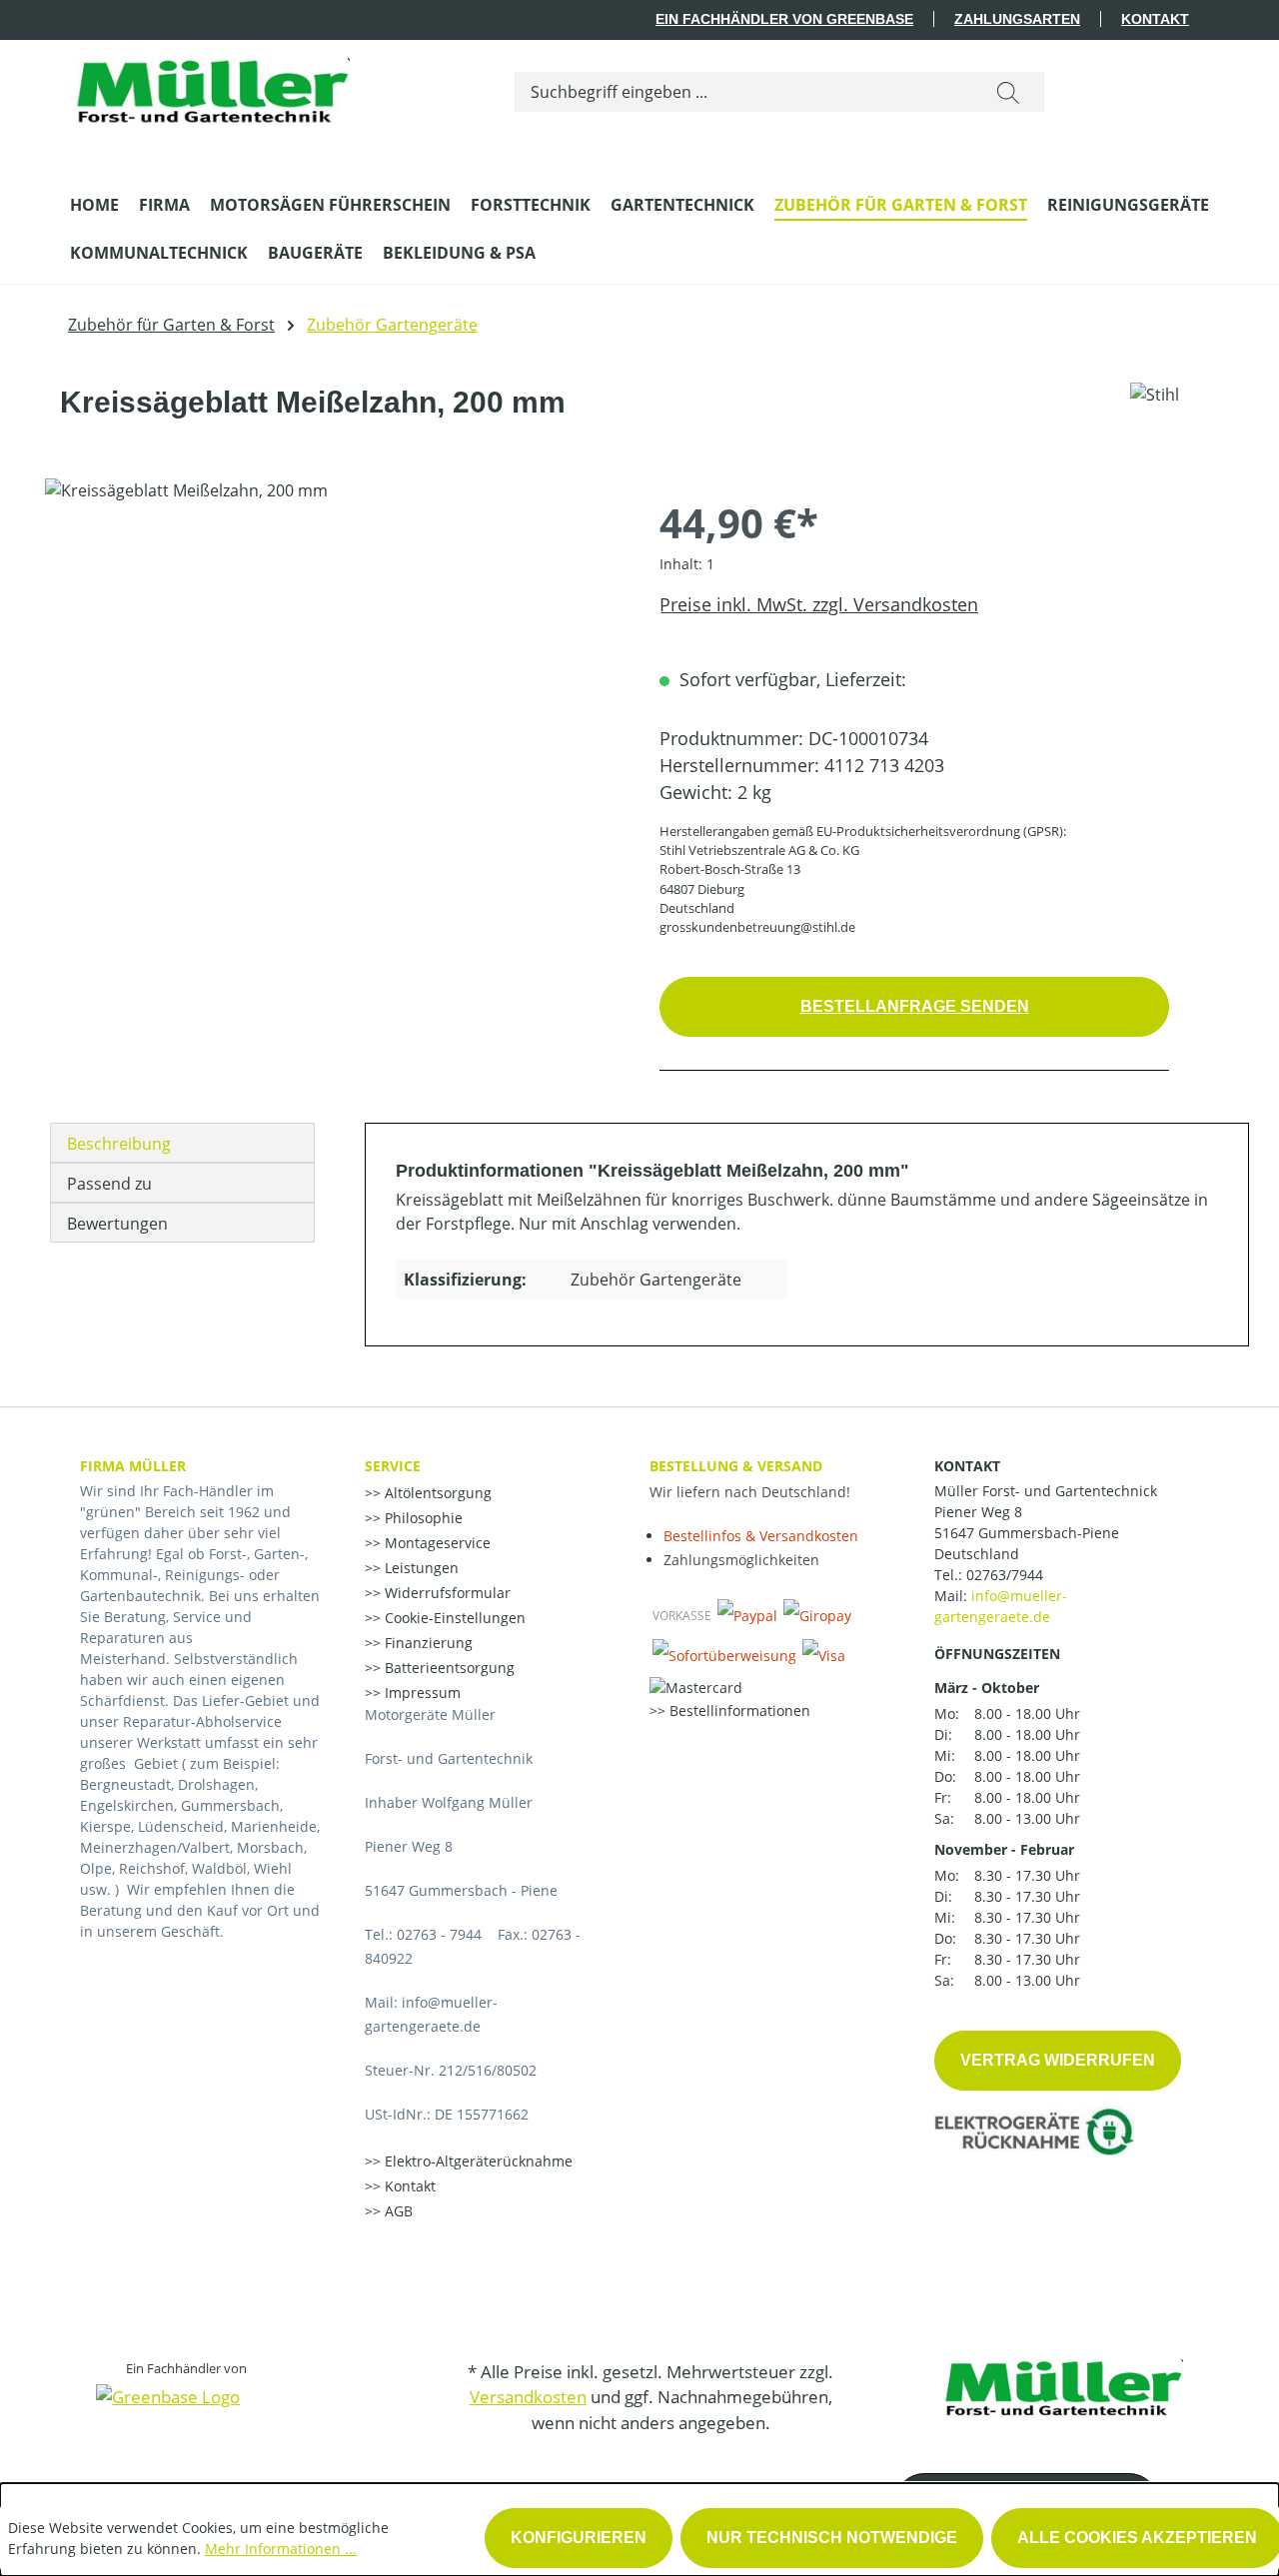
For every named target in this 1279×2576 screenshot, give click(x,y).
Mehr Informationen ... (281, 2549)
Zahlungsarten (1017, 19)
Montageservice (436, 1543)
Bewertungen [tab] (117, 1224)
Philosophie (422, 1518)
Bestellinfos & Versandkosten (761, 1536)
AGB (397, 2211)
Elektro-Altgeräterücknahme (477, 2161)
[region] (332, 693)
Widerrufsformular (446, 1593)
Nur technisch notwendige (832, 2538)
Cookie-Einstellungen (453, 1618)
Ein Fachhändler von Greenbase (784, 19)
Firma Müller (133, 1466)
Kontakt (1155, 19)
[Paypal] (747, 1615)
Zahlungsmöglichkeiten (741, 1560)
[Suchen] (1008, 92)
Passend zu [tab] (109, 1184)
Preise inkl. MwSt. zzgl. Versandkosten (819, 604)
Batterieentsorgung (448, 1668)
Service (393, 1466)
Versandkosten (528, 2397)
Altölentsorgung (436, 1493)
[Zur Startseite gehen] (210, 88)
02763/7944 (1005, 1575)
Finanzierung (427, 1643)
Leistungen (420, 1568)
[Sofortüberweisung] (724, 1655)
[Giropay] (817, 1615)
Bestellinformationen (738, 1711)
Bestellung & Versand (736, 1466)
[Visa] (824, 1655)
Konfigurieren (579, 2538)
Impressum (421, 1693)
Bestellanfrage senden (915, 1006)
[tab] (182, 1143)
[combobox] (744, 92)
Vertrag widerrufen (1058, 2060)
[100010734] (332, 693)
